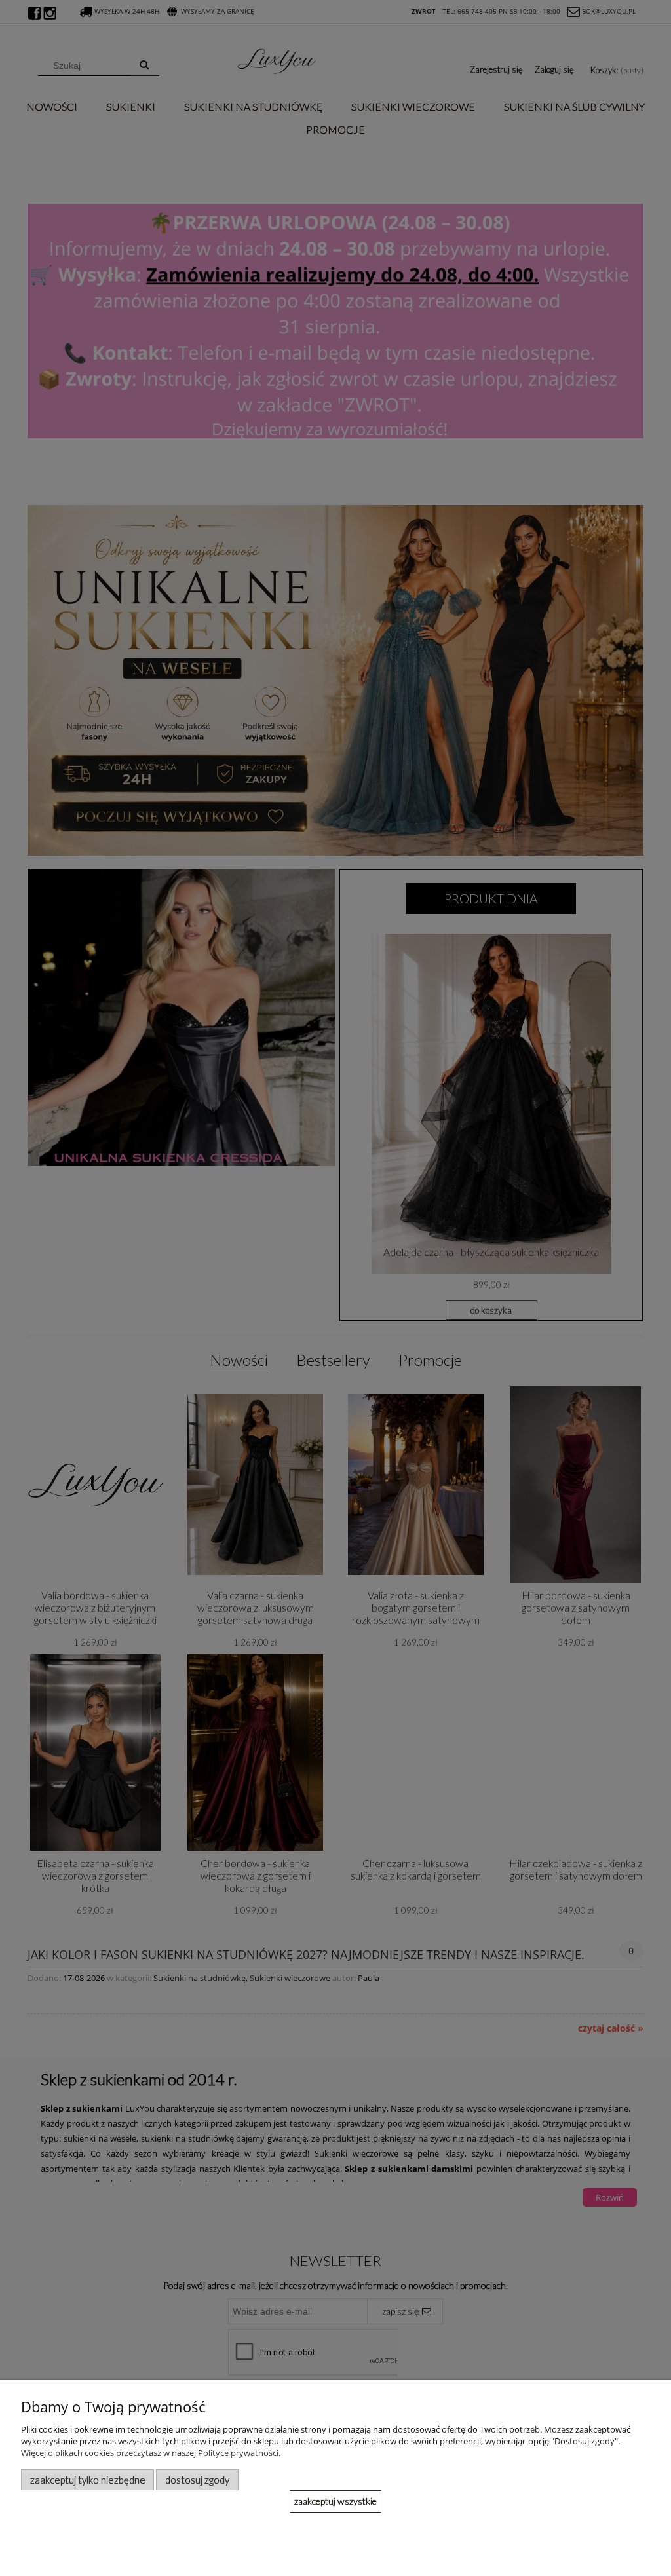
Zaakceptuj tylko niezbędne (88, 2480)
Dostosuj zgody (197, 2480)
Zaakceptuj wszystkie (335, 2501)
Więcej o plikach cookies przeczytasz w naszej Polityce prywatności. (151, 2453)
